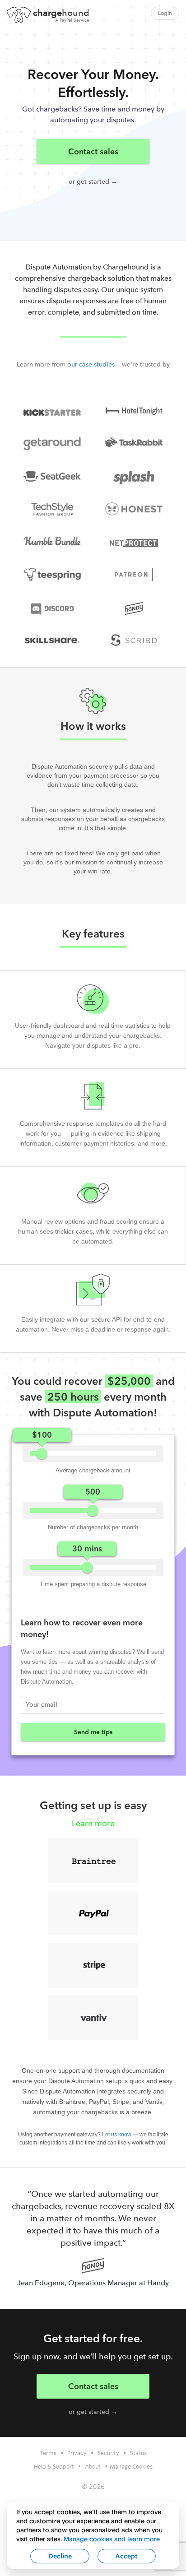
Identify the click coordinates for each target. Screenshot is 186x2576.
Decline (60, 2556)
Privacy (77, 2453)
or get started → (93, 182)
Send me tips (93, 1732)
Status (138, 2453)
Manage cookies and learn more (112, 2539)
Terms (48, 2453)
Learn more (93, 1823)
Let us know (117, 2135)
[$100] (42, 1454)
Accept (126, 2556)
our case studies (91, 364)
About (93, 2466)
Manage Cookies (131, 2466)
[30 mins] (87, 1567)
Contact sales (93, 151)
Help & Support (54, 2466)
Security (108, 2453)
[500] (93, 1511)
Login (165, 13)
